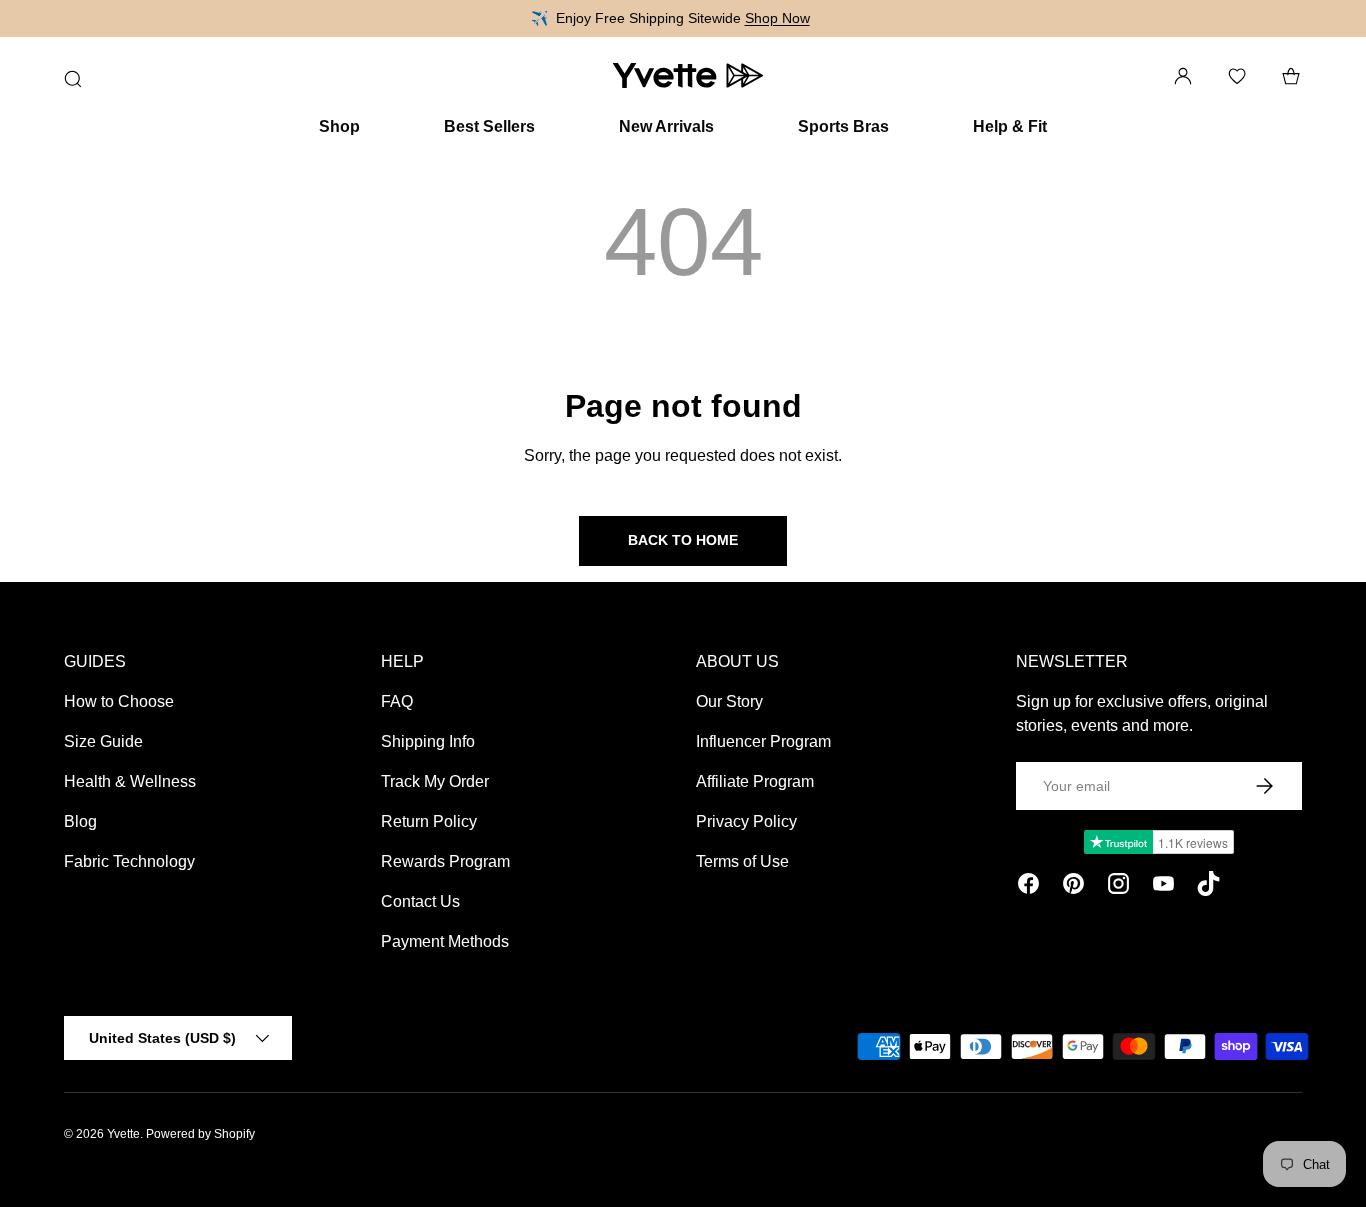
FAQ (397, 701)
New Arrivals (666, 126)
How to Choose (119, 701)
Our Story (729, 701)
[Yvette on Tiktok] (1208, 887)
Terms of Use (742, 861)
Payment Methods (445, 941)
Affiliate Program (755, 781)
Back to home (683, 540)
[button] (1291, 76)
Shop (339, 126)
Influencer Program (763, 741)
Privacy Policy (746, 821)
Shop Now (777, 18)
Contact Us (420, 901)
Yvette (123, 1134)
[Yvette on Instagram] (1118, 887)
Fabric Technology (129, 861)
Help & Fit (1010, 126)
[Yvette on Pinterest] (1073, 887)
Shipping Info (428, 741)
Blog (80, 821)
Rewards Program (445, 861)
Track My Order (435, 781)
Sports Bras (843, 126)
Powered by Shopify (200, 1134)
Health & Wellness (130, 781)
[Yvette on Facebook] (1028, 887)
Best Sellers (489, 126)
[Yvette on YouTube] (1163, 887)
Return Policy (429, 821)
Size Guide (103, 741)
